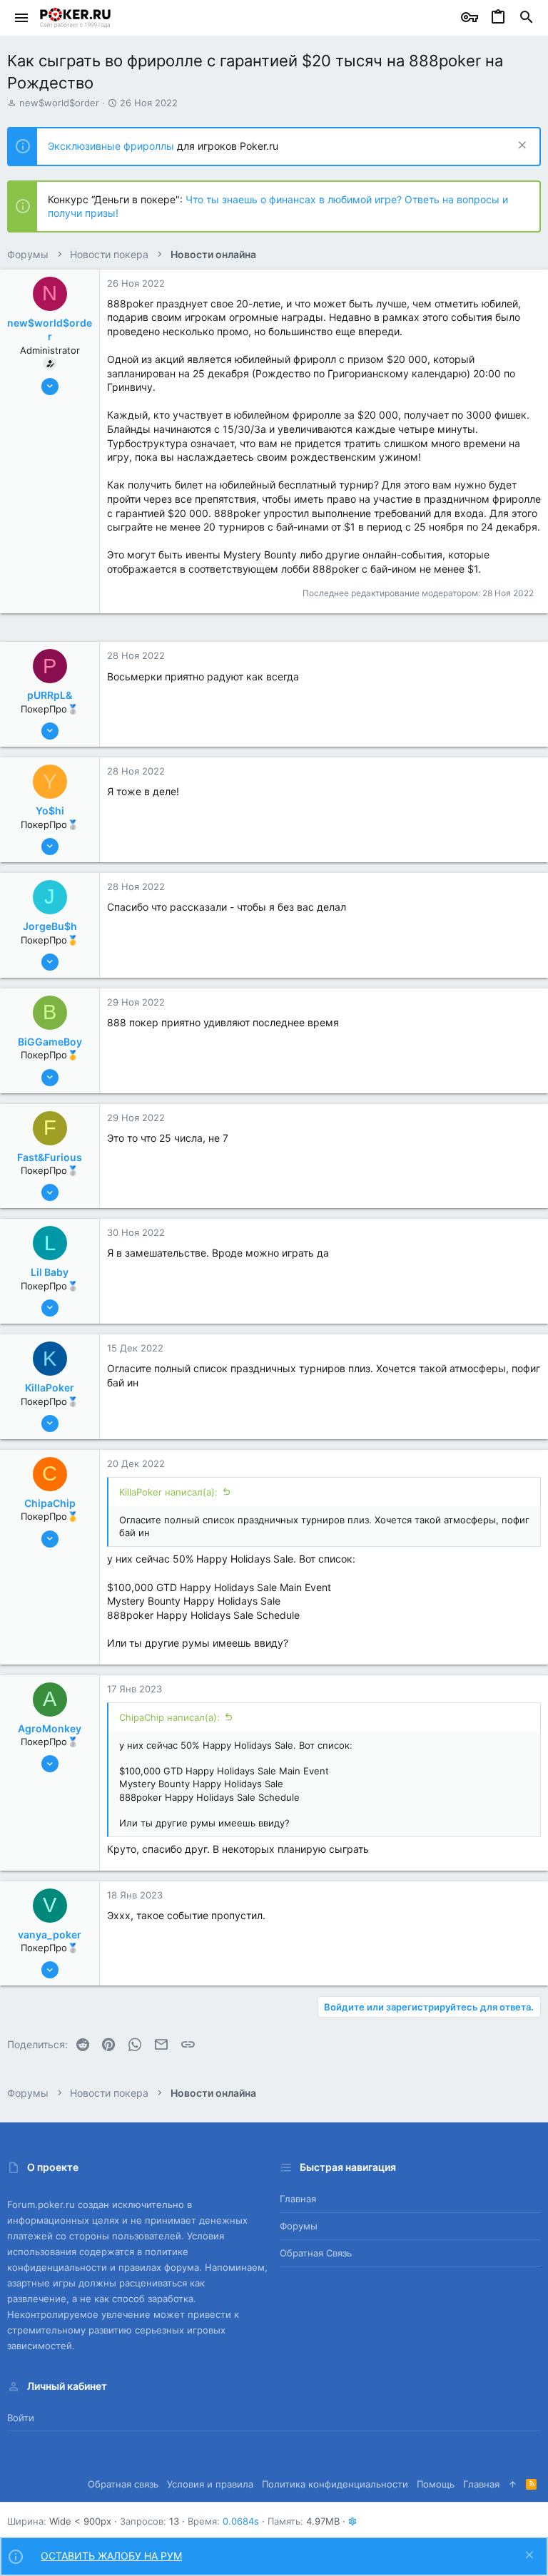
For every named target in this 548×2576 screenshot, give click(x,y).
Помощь (436, 2484)
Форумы (299, 2226)
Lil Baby (50, 1272)
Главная (298, 2199)
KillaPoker (50, 1387)
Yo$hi (50, 811)
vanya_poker (50, 1934)
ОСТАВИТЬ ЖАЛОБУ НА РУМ (111, 2556)
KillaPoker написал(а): (168, 1492)
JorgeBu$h (50, 926)
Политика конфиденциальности (335, 2484)
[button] (22, 18)
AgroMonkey (50, 1728)
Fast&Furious (50, 1157)
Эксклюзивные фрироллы (112, 146)
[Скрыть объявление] (521, 147)
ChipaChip (50, 1503)
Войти (21, 2418)
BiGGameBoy (50, 1042)
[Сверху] (513, 2484)
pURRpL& (50, 695)
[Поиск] (527, 18)
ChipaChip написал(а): (169, 1717)
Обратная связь (316, 2253)
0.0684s (241, 2521)
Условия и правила (210, 2484)
